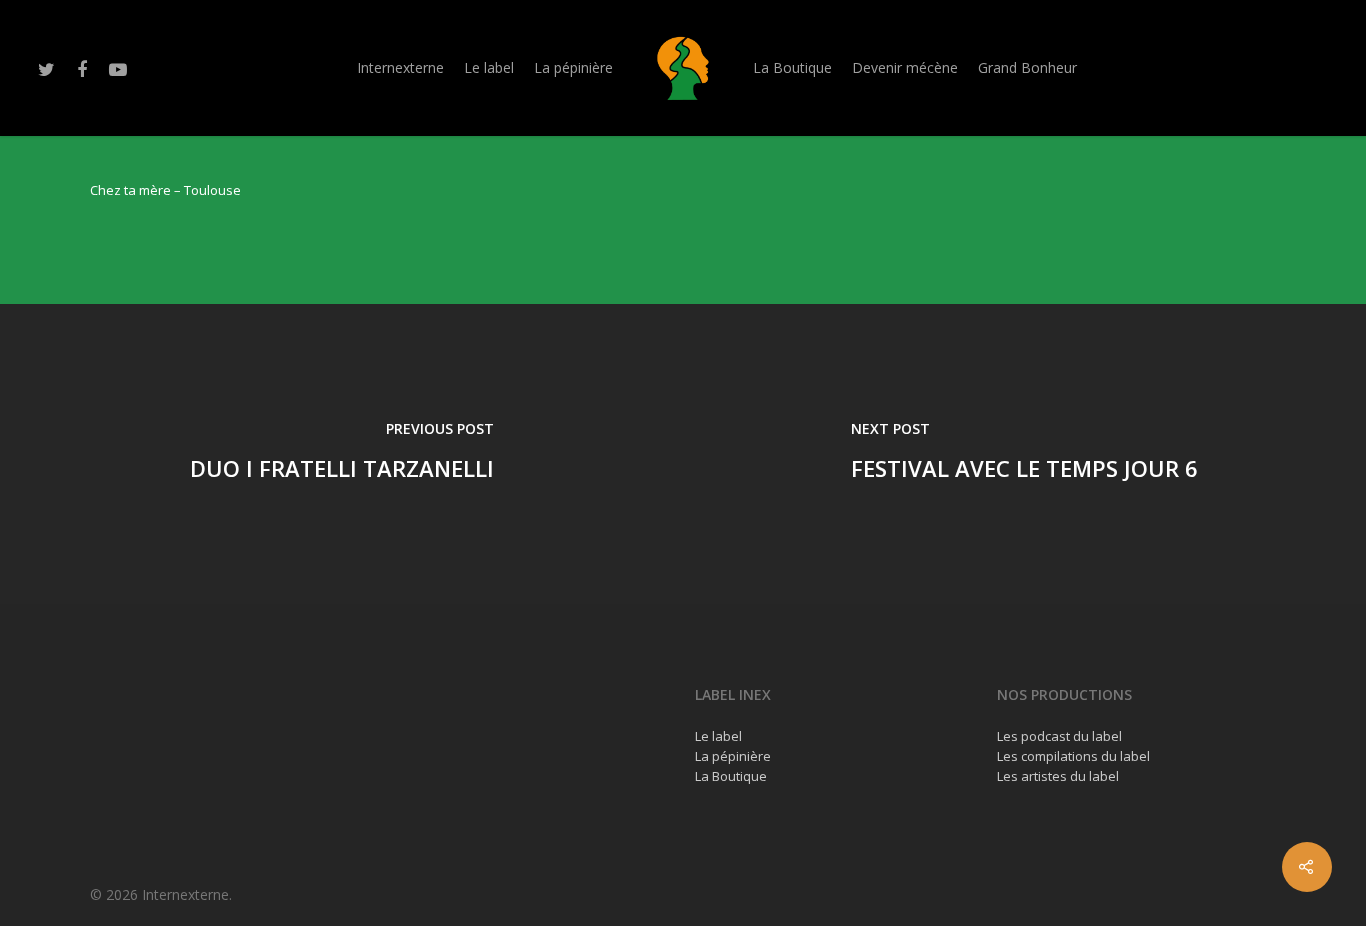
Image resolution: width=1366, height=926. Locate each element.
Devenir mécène (905, 67)
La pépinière (573, 67)
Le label (489, 67)
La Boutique (792, 67)
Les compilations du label (1073, 756)
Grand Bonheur (1027, 67)
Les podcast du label (1059, 736)
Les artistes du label (1058, 776)
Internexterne (400, 67)
